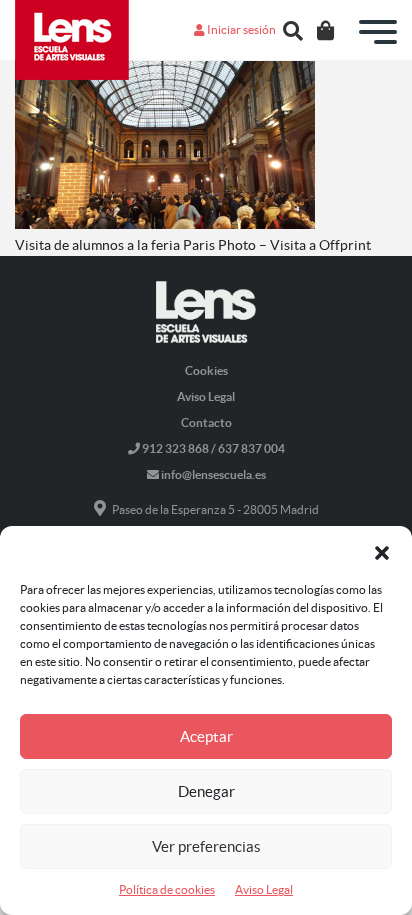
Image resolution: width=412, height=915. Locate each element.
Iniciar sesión (240, 29)
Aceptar (206, 736)
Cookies (206, 370)
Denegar (206, 791)
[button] (382, 551)
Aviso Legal (264, 889)
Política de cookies (167, 889)
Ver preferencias (206, 846)
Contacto (206, 422)
